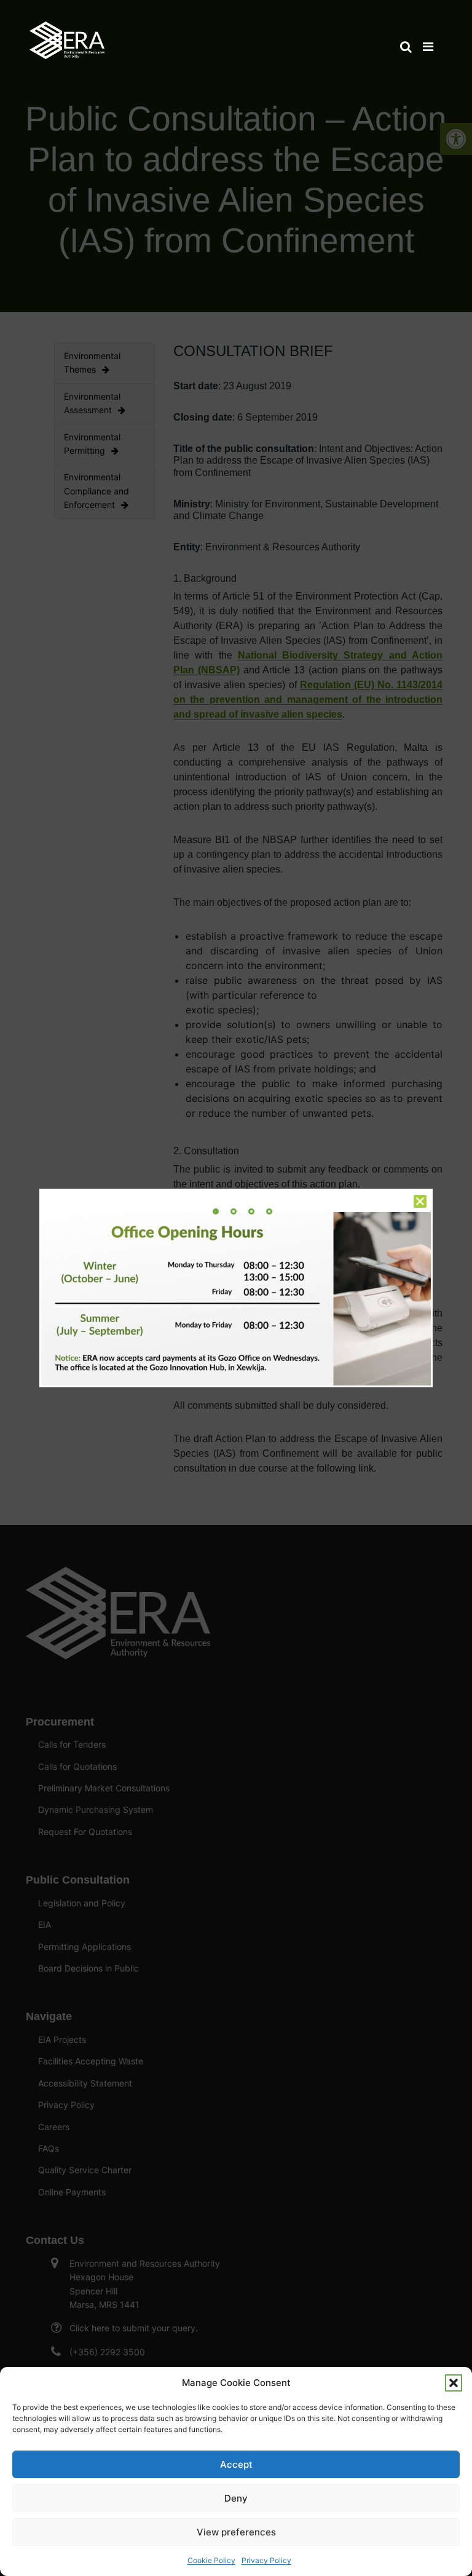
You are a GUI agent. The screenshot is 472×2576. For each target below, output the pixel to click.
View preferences (236, 2532)
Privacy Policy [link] (266, 2560)
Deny (236, 2498)
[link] (67, 34)
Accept (236, 2464)
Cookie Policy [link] (211, 2560)
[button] (454, 2383)
